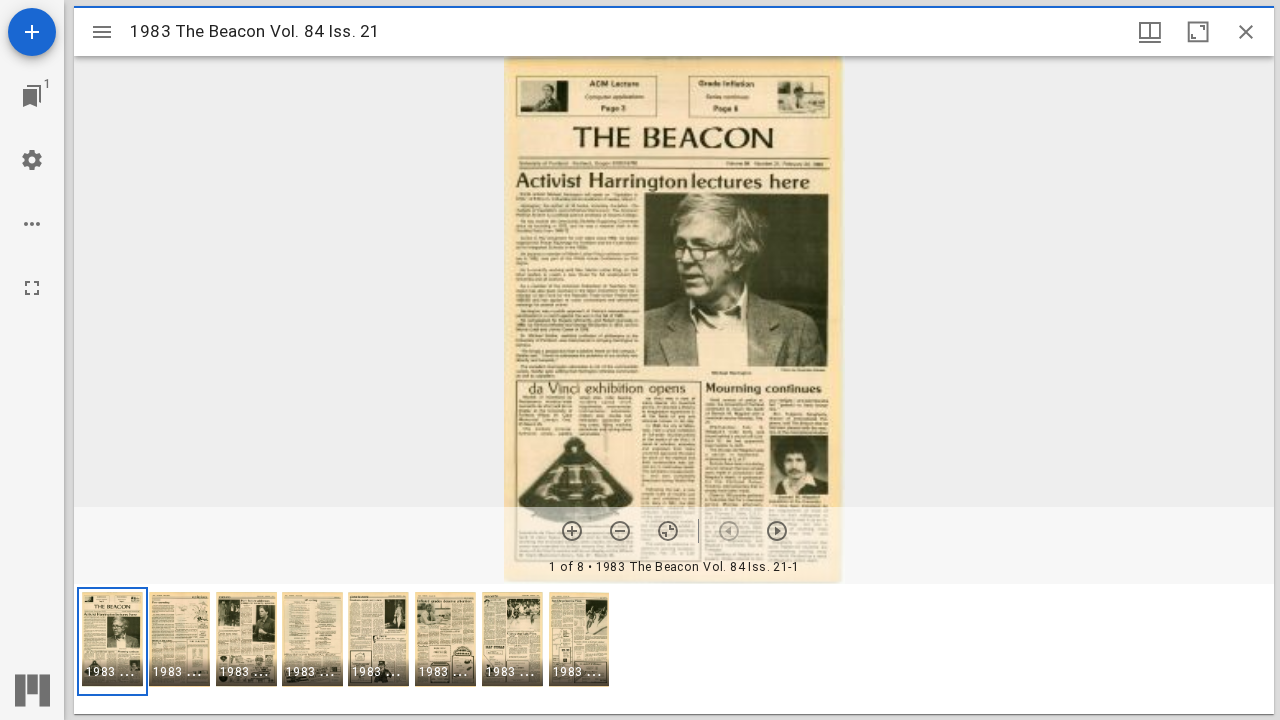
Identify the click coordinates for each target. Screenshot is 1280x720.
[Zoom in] (572, 531)
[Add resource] (32, 32)
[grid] (674, 649)
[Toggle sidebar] (102, 32)
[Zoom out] (620, 531)
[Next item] (777, 531)
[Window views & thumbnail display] (1150, 32)
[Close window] (1246, 32)
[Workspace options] (32, 224)
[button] (112, 641)
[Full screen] (32, 288)
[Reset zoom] (668, 531)
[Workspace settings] (32, 160)
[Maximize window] (1198, 32)
